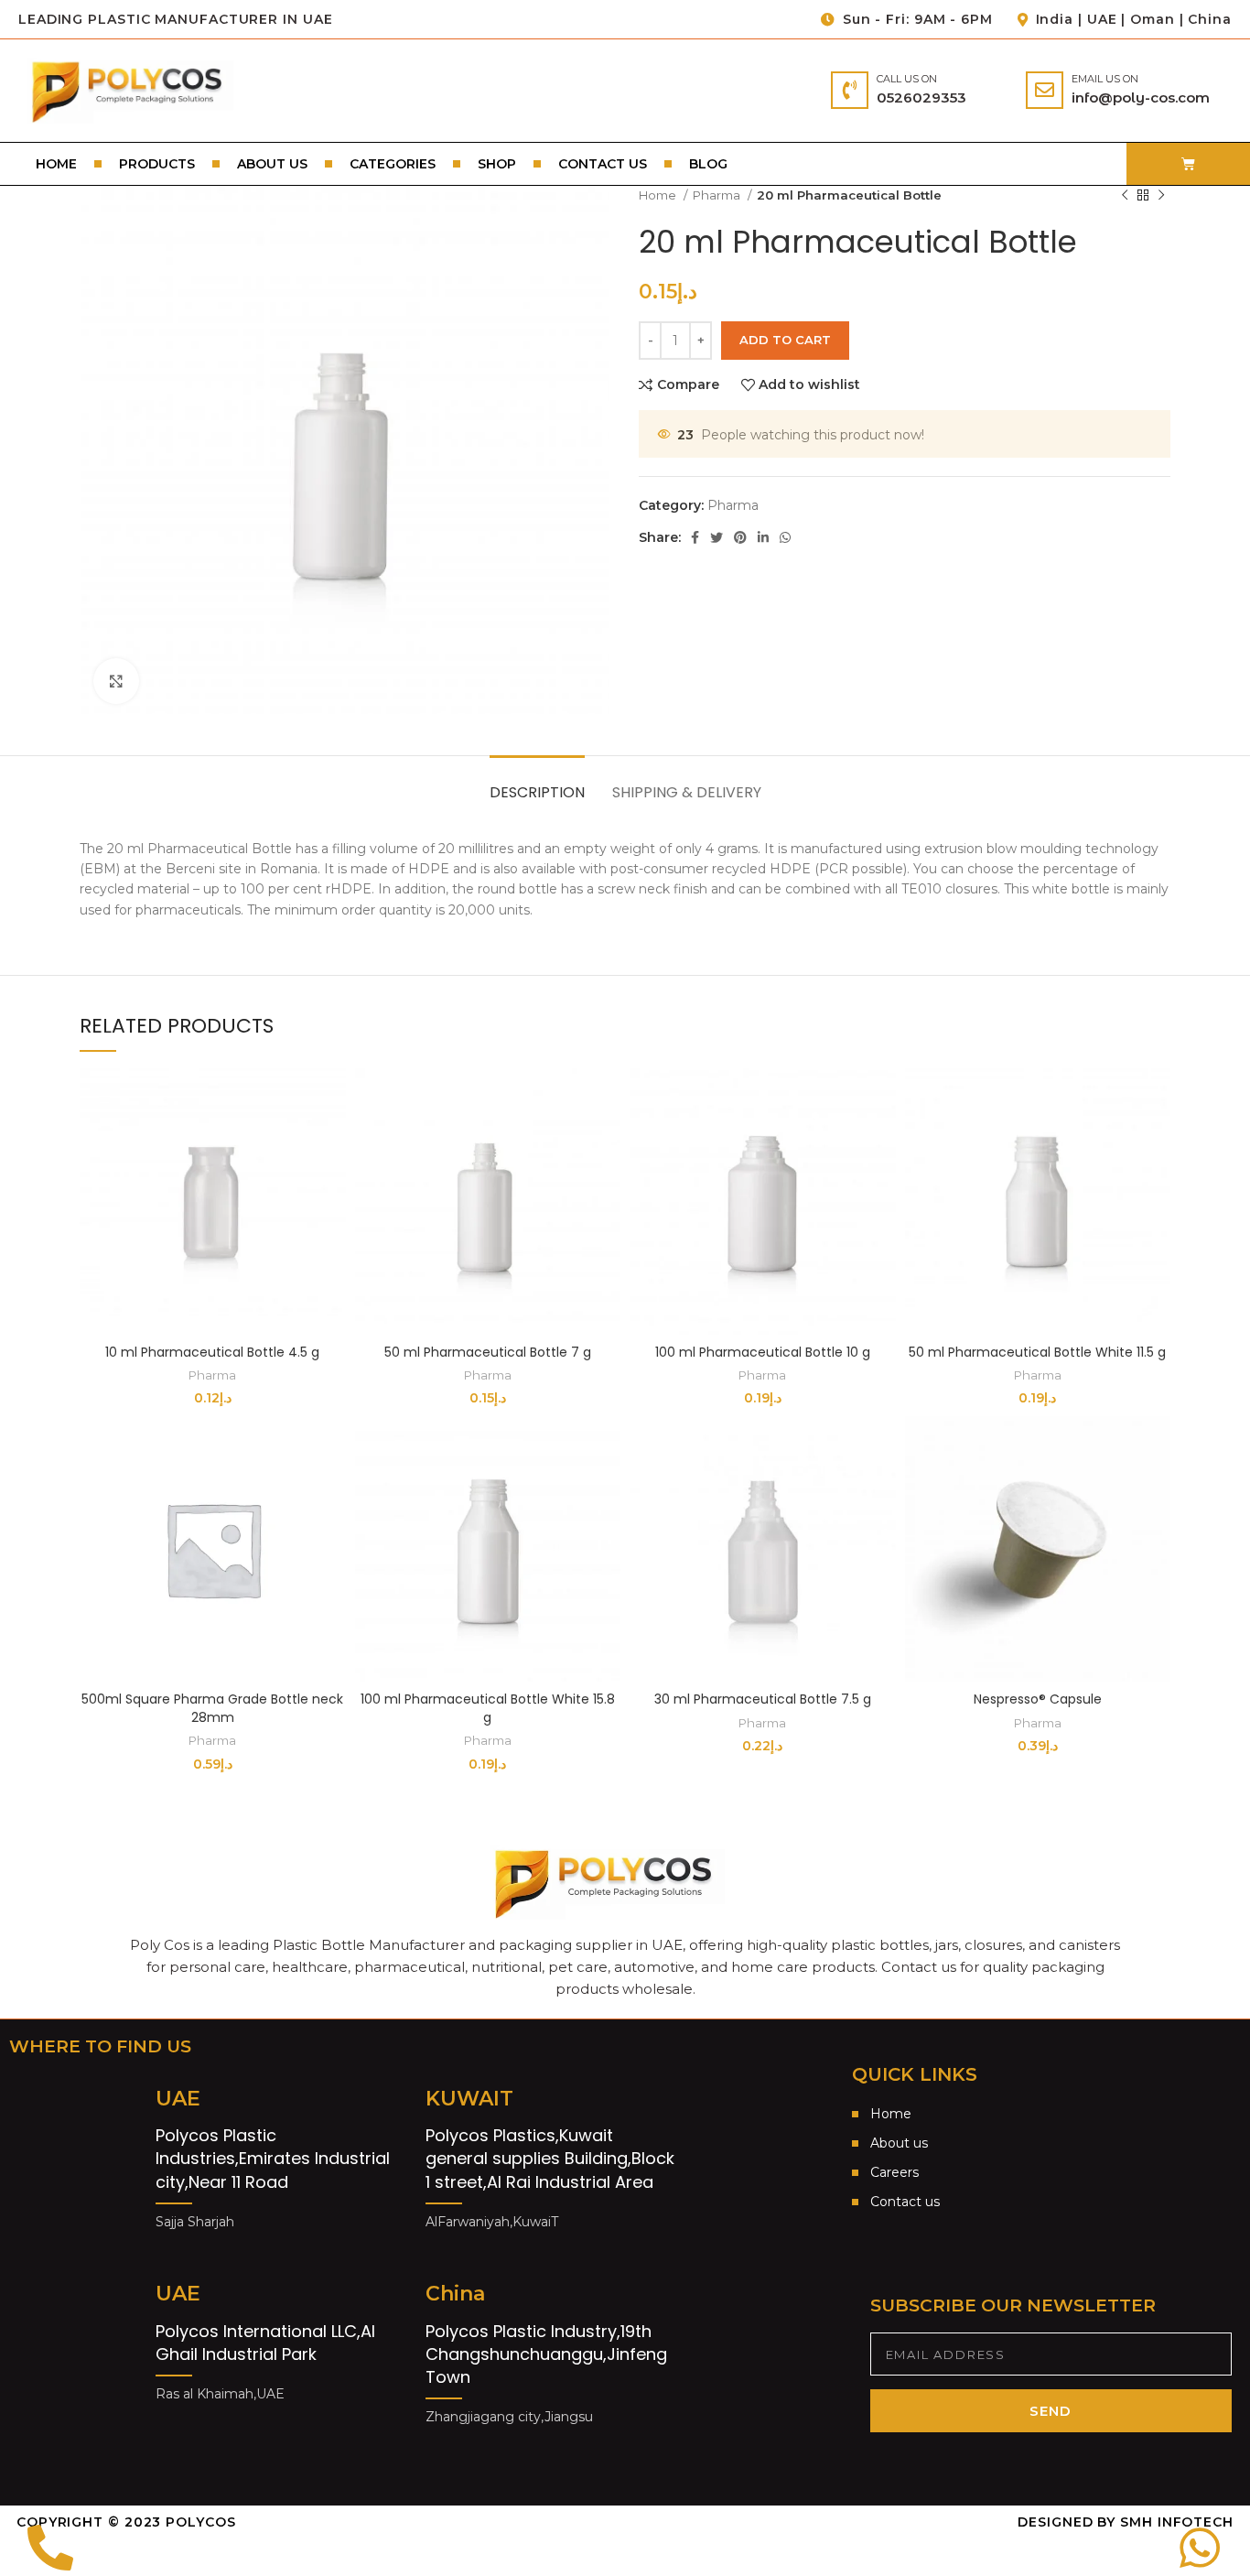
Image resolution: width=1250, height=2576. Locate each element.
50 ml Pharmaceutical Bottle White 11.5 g (1037, 1352)
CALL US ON (907, 79)
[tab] (537, 783)
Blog (708, 164)
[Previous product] (1125, 195)
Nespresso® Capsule (1038, 1699)
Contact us (603, 164)
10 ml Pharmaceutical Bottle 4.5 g (212, 1352)
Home (56, 164)
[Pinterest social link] (740, 537)
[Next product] (1161, 195)
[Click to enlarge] (116, 681)
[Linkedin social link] (763, 537)
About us (272, 164)
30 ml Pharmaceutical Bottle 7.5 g (763, 1699)
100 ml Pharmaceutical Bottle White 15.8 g (488, 1708)
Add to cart (785, 340)
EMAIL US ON (1105, 79)
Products (157, 164)
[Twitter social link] (717, 537)
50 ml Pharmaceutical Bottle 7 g (488, 1352)
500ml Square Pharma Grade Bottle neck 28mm (212, 1708)
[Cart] (1188, 163)
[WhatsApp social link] (785, 537)
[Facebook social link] (695, 537)
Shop (497, 164)
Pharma (718, 195)
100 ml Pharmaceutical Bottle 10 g (763, 1352)
